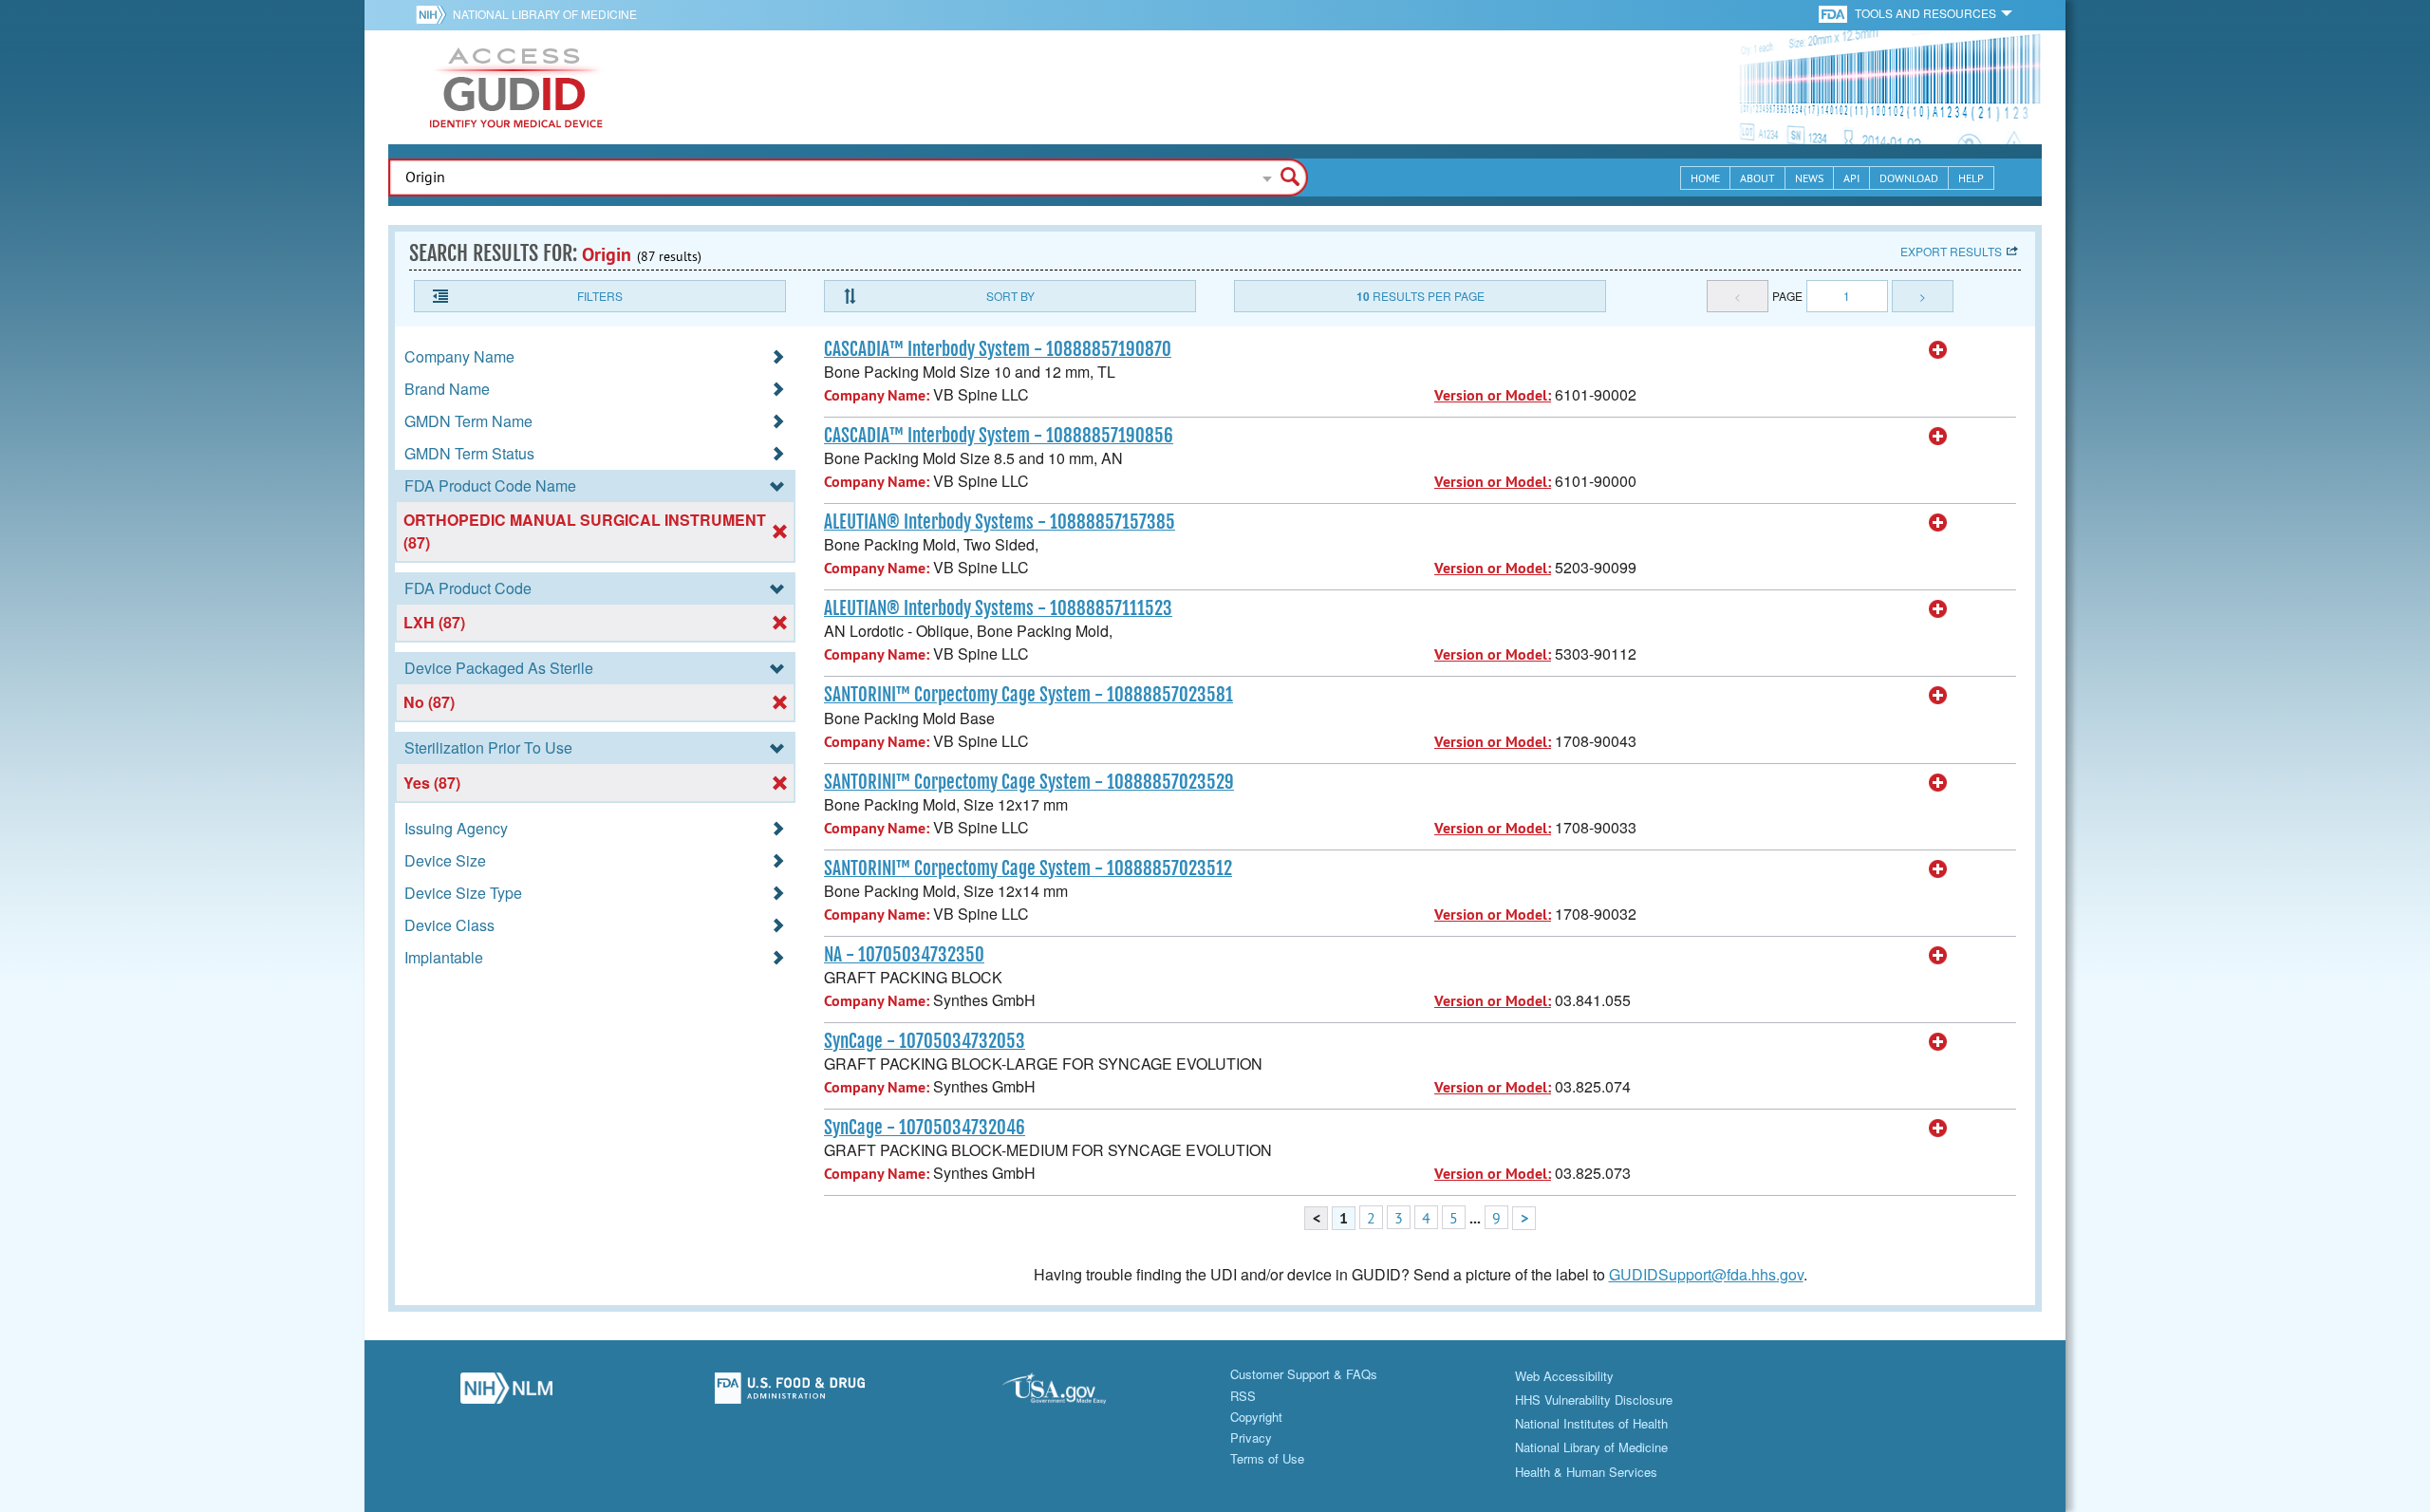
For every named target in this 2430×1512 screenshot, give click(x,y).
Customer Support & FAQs (1304, 1374)
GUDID (516, 87)
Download (1909, 178)
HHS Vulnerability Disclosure (1594, 1400)
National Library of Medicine (545, 14)
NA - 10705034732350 (904, 955)
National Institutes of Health (1591, 1423)
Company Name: (877, 395)
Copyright (1256, 1417)
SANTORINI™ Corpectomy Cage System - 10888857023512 (1028, 868)
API (1851, 178)
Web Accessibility (1564, 1376)
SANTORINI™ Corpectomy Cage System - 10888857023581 (1028, 695)
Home (1705, 178)
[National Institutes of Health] (434, 14)
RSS (1243, 1396)
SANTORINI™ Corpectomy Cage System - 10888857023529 (1029, 782)
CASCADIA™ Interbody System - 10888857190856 (999, 436)
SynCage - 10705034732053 (925, 1041)
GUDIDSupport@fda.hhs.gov (1706, 1274)
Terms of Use (1267, 1458)
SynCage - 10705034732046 (925, 1128)
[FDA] (1834, 13)
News (1809, 178)
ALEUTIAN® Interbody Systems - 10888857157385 (1000, 522)
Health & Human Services (1586, 1472)
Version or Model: (1493, 395)
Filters (600, 296)
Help (1971, 178)
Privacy (1251, 1437)
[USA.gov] (1073, 1393)
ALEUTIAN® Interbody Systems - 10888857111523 (998, 608)
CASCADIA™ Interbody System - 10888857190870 (998, 349)
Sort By (1010, 296)
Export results (1951, 251)
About (1757, 178)
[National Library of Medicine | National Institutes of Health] (506, 1393)
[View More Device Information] (1938, 350)
